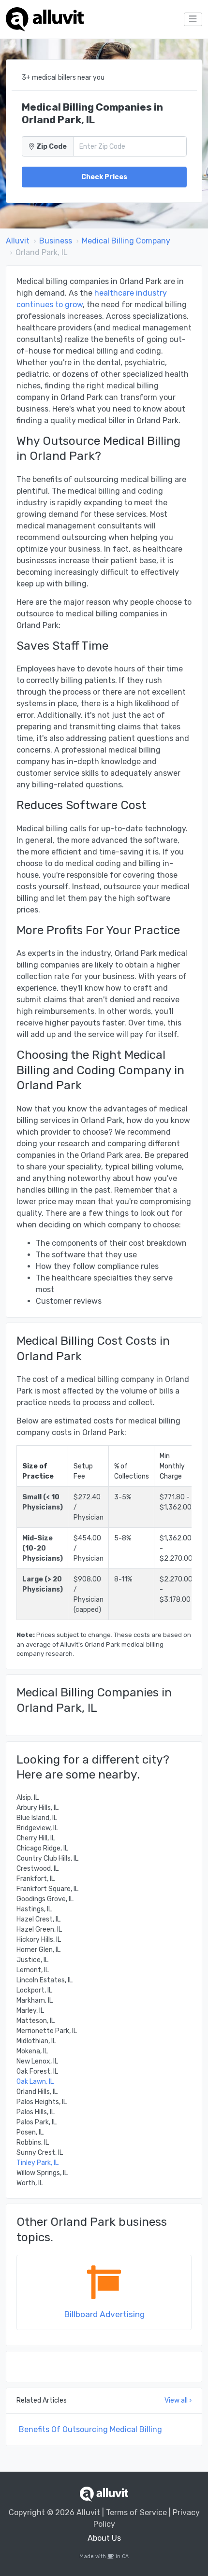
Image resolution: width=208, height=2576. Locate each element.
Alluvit (18, 241)
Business (56, 241)
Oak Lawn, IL (35, 2082)
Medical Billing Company (126, 241)
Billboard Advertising (104, 2314)
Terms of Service (136, 2512)
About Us (104, 2538)
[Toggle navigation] (193, 19)
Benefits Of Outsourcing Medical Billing (90, 2429)
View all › (178, 2400)
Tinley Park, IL (37, 2163)
